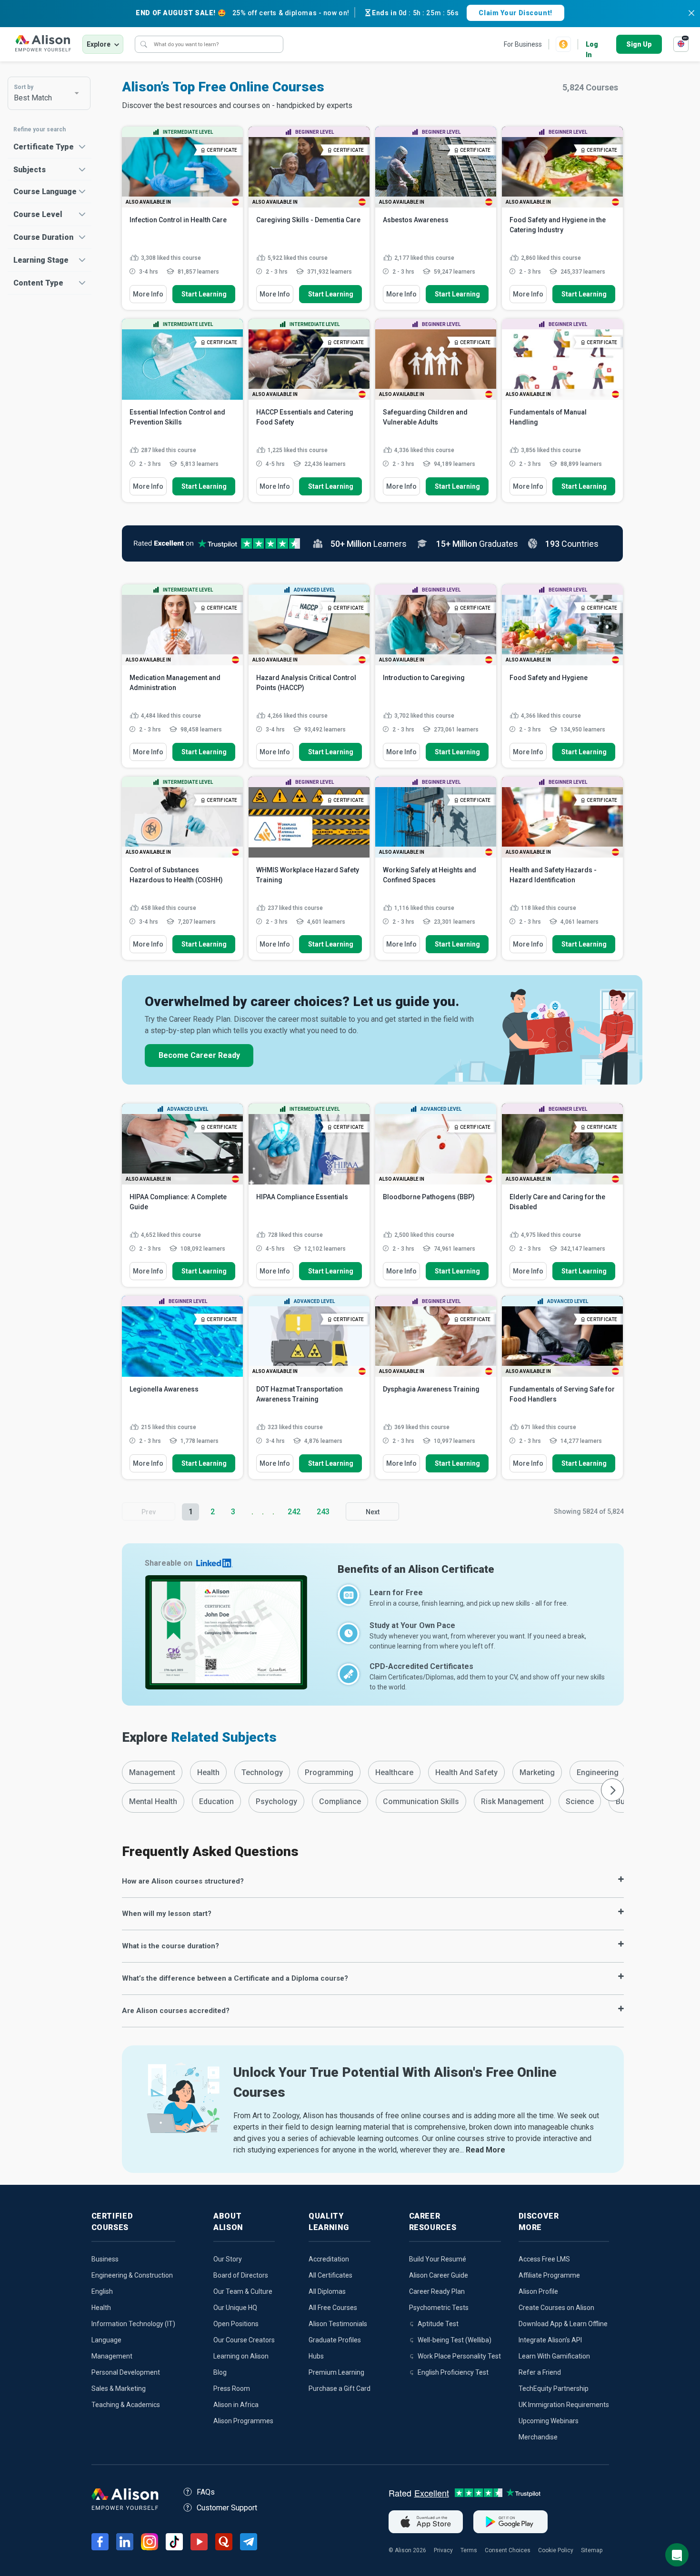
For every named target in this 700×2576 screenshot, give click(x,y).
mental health (153, 1801)
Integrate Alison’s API (550, 2340)
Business (105, 2259)
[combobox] (50, 93)
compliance (340, 1801)
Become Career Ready (199, 1055)
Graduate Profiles (335, 2340)
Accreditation (329, 2259)
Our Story (228, 2259)
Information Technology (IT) (133, 2324)
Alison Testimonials (338, 2324)
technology (262, 1772)
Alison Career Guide (439, 2275)
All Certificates (330, 2275)
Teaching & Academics (126, 2405)
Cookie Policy (556, 2550)
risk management (512, 1801)
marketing (537, 1772)
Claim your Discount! (515, 13)
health (208, 1772)
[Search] (144, 44)
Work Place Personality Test (459, 2356)
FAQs (206, 2492)
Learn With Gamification (554, 2356)
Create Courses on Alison (556, 2308)
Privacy (443, 2550)
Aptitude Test (438, 2324)
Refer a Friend (540, 2372)
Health (101, 2308)
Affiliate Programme (549, 2275)
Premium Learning (336, 2372)
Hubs (316, 2356)
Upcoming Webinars (549, 2421)
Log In (592, 45)
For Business (523, 44)
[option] (152, 1772)
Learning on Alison (241, 2356)
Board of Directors (241, 2275)
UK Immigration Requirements (564, 2405)
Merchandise (538, 2437)
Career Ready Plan (437, 2291)
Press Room (232, 2388)
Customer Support (227, 2508)
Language (106, 2340)
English (102, 2291)
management (152, 1772)
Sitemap (592, 2550)
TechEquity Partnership (554, 2388)
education (216, 1801)
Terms (469, 2550)
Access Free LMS (544, 2259)
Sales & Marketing (119, 2388)
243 (323, 1512)
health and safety (466, 1772)
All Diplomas (327, 2291)
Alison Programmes (243, 2421)
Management (112, 2356)
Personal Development (126, 2372)
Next (373, 1512)
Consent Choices (508, 2550)
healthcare (394, 1772)
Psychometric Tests (439, 2308)
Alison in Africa (236, 2405)
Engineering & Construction (132, 2275)
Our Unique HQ (235, 2308)
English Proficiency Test (453, 2372)
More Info (148, 294)
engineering (598, 1772)
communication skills (421, 1801)
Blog (220, 2372)
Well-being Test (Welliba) (455, 2340)
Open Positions (236, 2324)
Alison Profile (538, 2291)
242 (294, 1512)
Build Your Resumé (438, 2259)
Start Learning (204, 294)
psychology (276, 1801)
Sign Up (639, 44)
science (580, 1801)
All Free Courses (333, 2308)
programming (329, 1772)
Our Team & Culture (243, 2291)
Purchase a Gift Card (340, 2388)
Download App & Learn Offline (563, 2324)
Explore (99, 44)
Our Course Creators (244, 2340)
